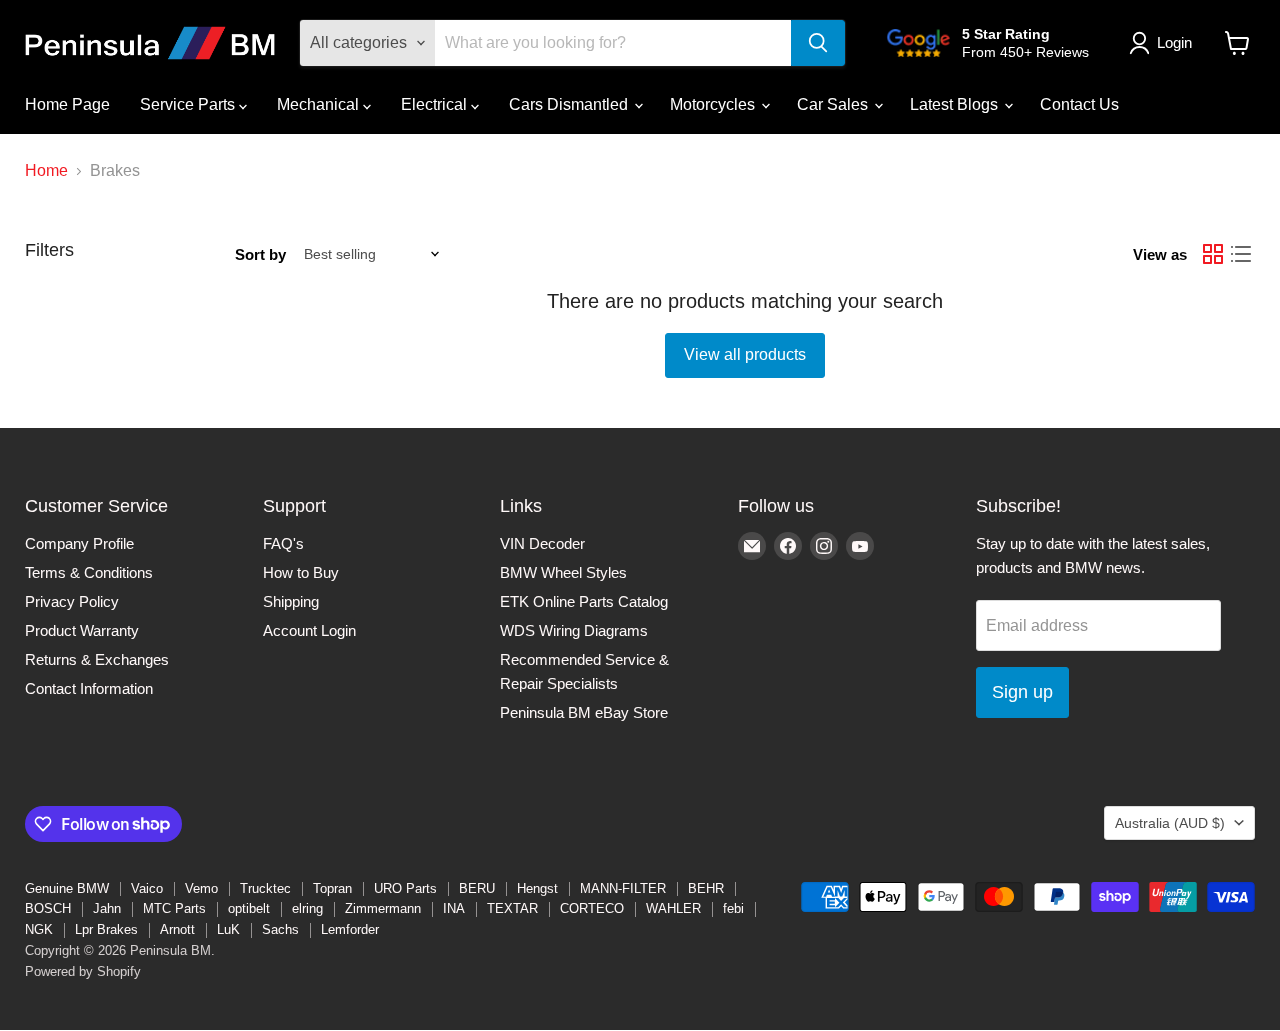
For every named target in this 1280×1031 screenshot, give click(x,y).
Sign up (1022, 692)
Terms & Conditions (89, 572)
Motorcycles (714, 104)
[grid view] (1213, 254)
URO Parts (405, 888)
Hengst (537, 888)
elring (307, 908)
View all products (745, 354)
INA (454, 908)
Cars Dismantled (570, 104)
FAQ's (283, 543)
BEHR (706, 888)
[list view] (1241, 254)
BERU (477, 888)
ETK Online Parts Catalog (584, 601)
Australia (1170, 823)
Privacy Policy (72, 601)
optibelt (249, 908)
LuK (228, 929)
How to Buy (301, 572)
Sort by (260, 254)
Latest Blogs (956, 104)
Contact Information (89, 688)
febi (733, 908)
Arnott (177, 929)
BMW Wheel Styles (563, 572)
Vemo (201, 888)
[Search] (818, 43)
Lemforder (350, 929)
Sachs (280, 929)
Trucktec (265, 888)
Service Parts (189, 104)
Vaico (147, 888)
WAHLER (673, 908)
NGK (39, 929)
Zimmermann (383, 908)
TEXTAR (512, 908)
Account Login (309, 630)
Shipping (291, 601)
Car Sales (834, 104)
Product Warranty (82, 630)
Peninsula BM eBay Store (584, 712)
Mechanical (320, 104)
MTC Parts (174, 908)
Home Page (67, 104)
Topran (332, 888)
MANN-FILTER (623, 888)
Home (46, 170)
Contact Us (1079, 104)
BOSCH (48, 908)
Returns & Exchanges (97, 659)
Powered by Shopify (83, 971)
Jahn (107, 908)
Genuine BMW (67, 888)
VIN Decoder (542, 543)
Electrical (436, 104)
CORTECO (592, 908)
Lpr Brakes (106, 929)
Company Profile (79, 543)
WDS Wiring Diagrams (574, 630)
